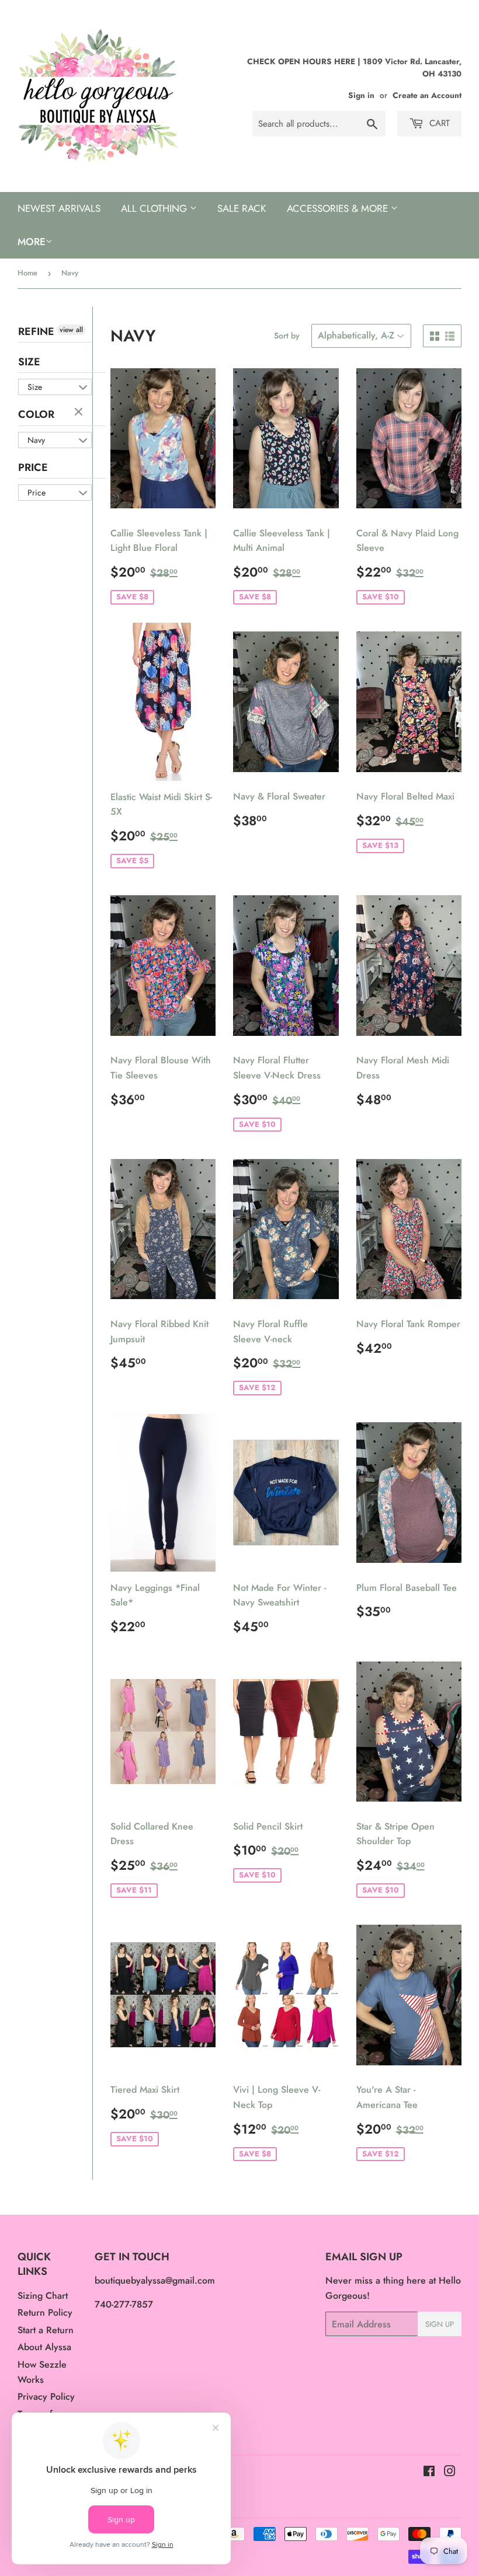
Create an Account (427, 95)
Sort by (287, 336)
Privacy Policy (46, 2397)
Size (29, 362)
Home (27, 273)
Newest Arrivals (59, 208)
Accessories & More (339, 208)
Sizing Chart (43, 2296)
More (32, 242)
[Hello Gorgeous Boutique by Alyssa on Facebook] (429, 2472)
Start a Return (46, 2330)
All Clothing (155, 208)
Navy (36, 440)
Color (36, 414)
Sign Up (440, 2324)
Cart (438, 123)
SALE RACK (242, 208)
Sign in (361, 95)
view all (71, 330)
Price (33, 467)
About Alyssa (44, 2347)
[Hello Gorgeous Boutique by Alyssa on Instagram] (450, 2472)
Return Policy (45, 2313)
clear (80, 413)
